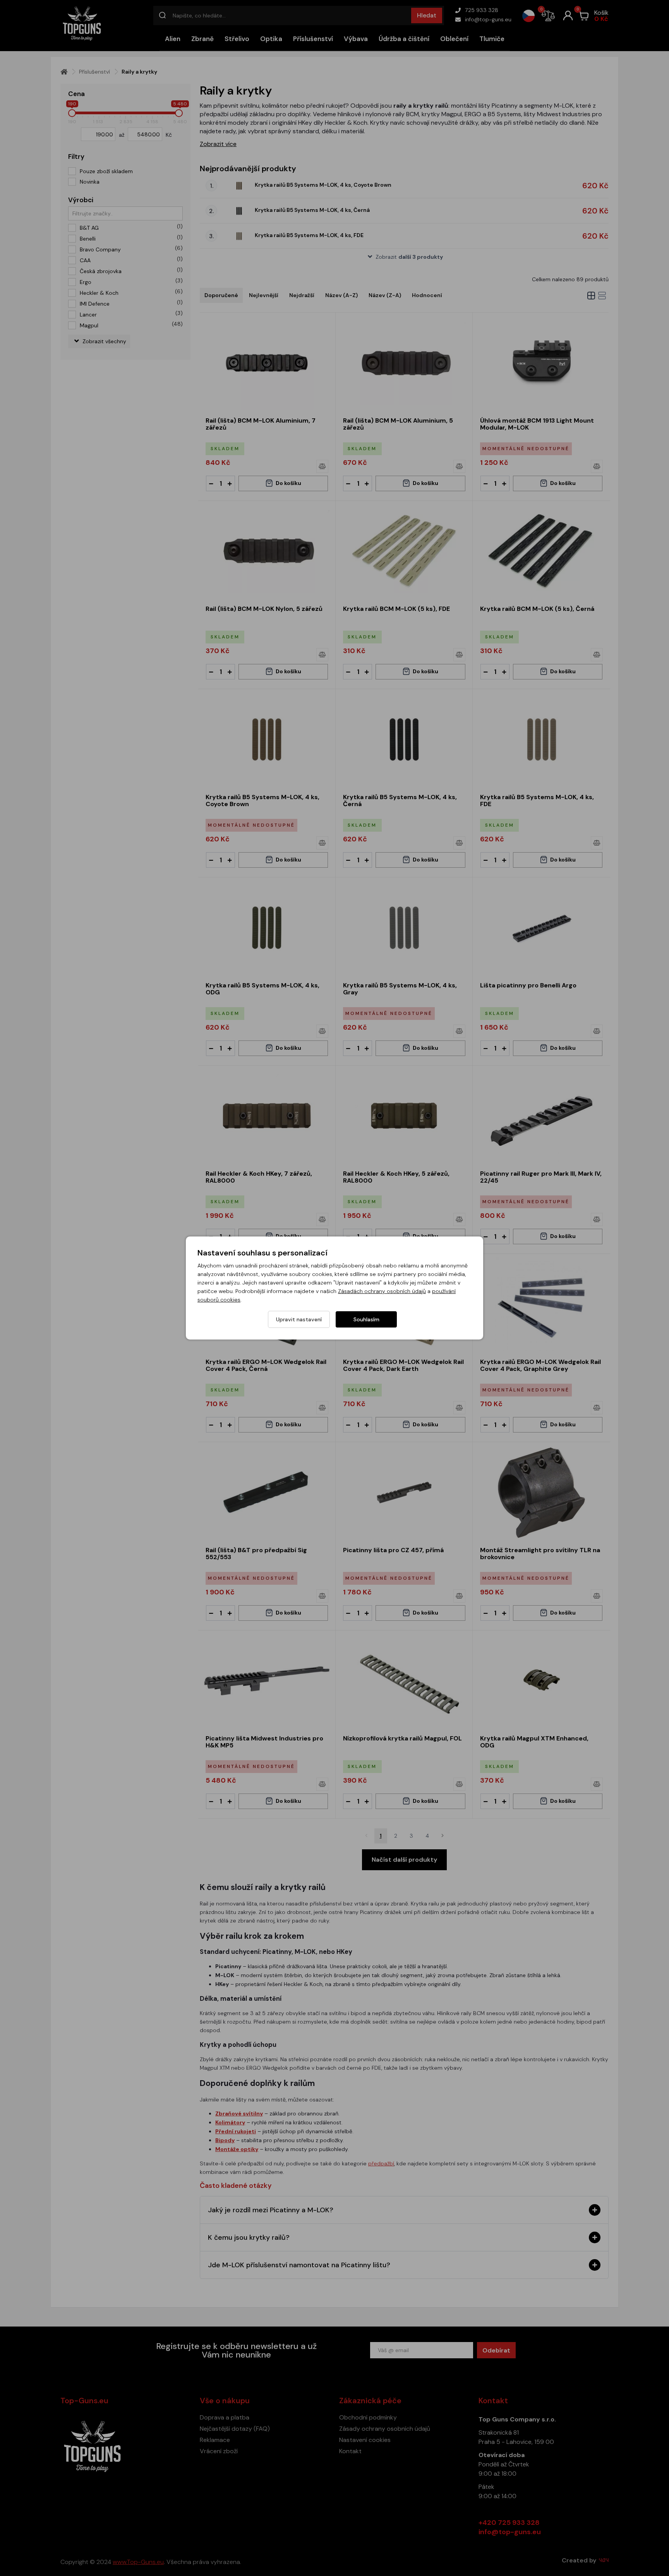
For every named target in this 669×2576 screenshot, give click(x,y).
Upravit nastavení (299, 1319)
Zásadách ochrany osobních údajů (382, 1291)
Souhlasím (366, 1319)
